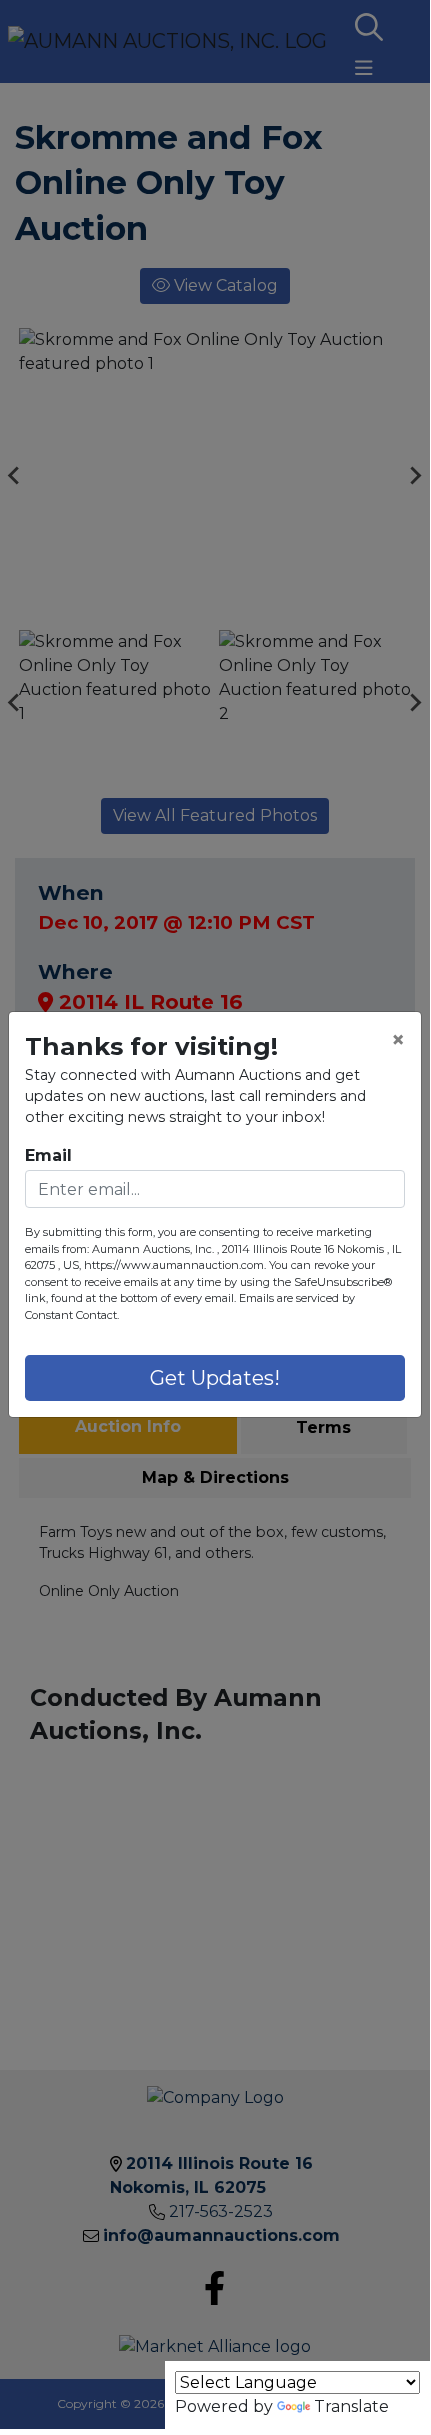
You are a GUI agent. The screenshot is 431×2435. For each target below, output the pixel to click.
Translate (351, 2406)
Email (48, 1155)
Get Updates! (215, 1378)
